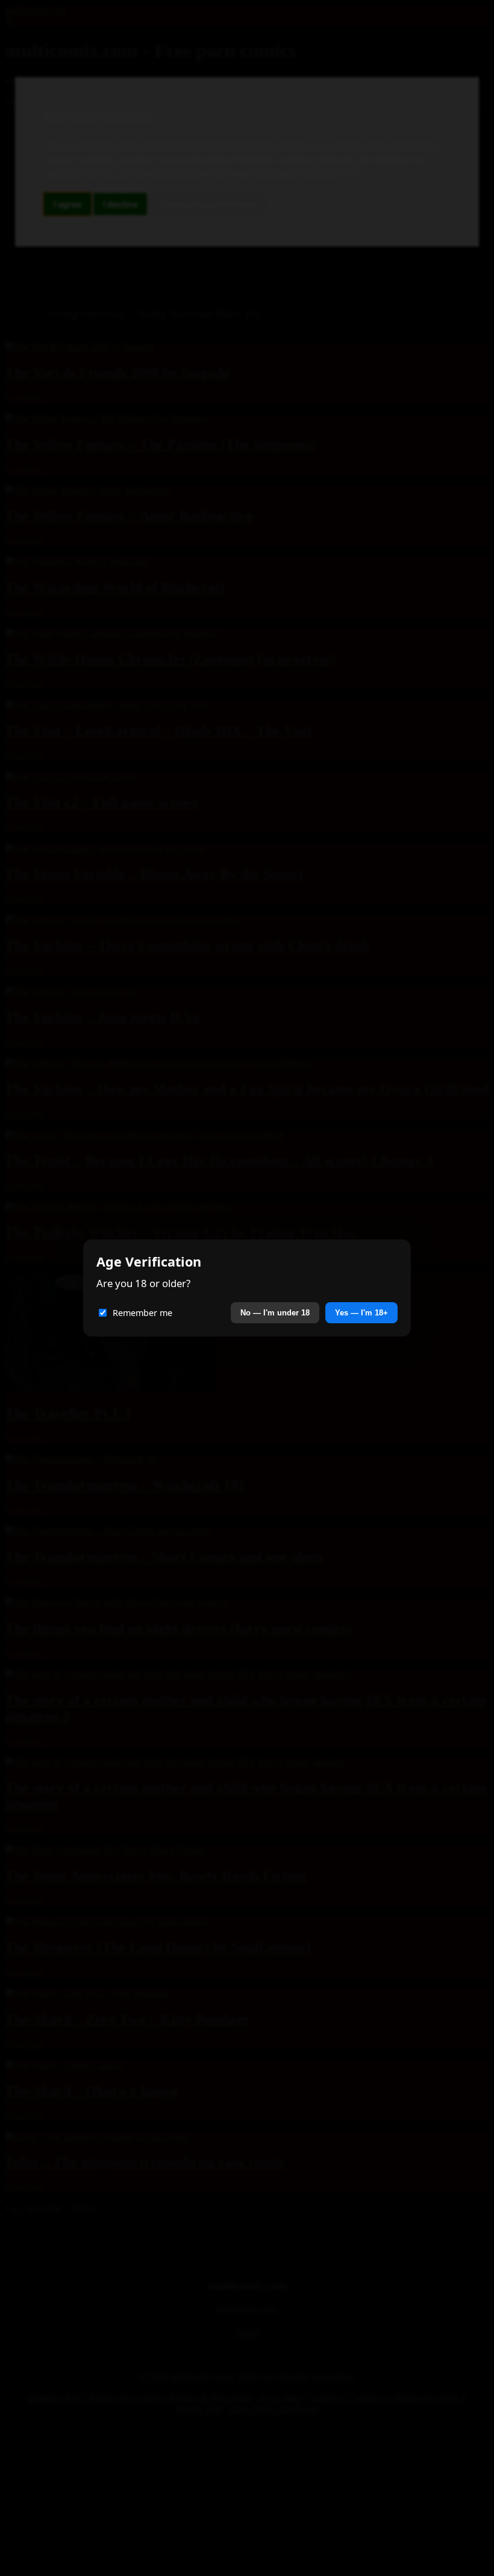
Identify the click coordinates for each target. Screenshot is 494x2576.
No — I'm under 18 (275, 1313)
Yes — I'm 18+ (361, 1313)
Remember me (142, 1313)
